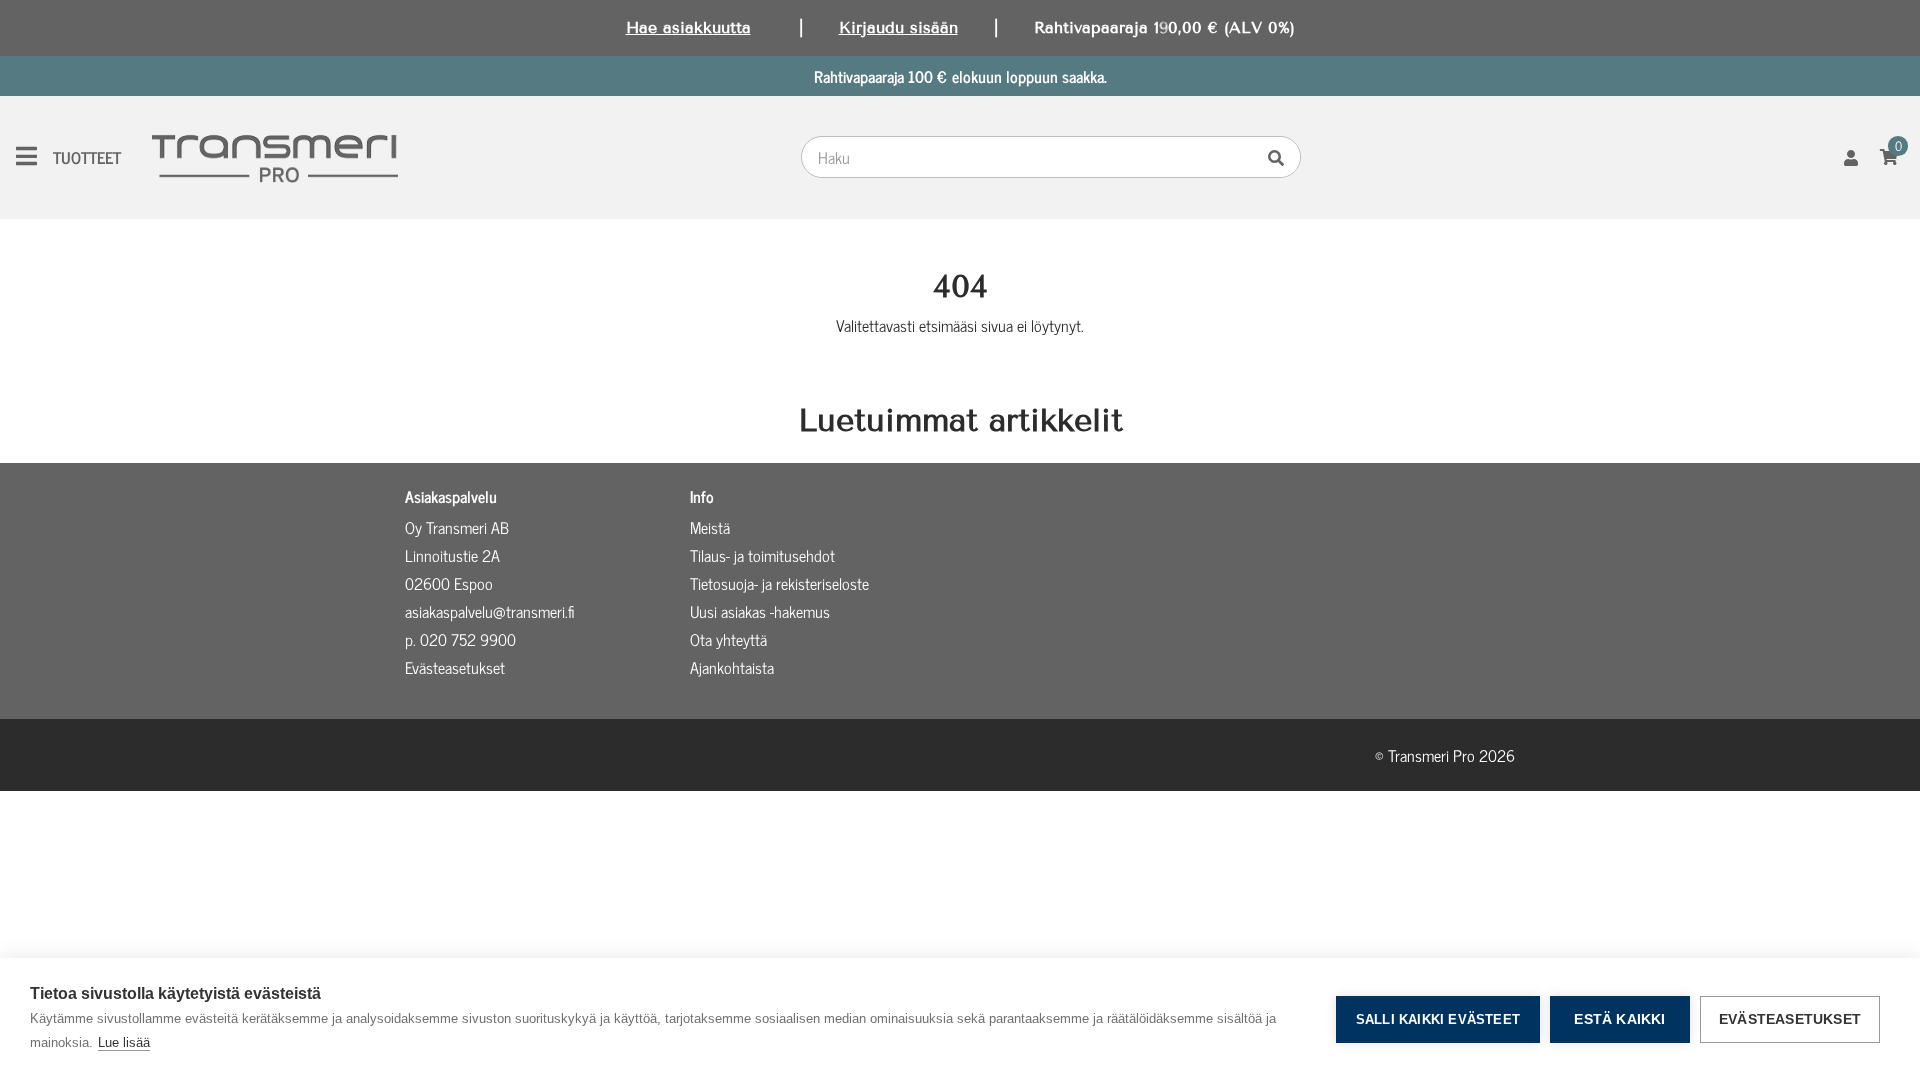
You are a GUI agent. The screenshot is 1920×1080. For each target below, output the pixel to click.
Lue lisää (124, 1042)
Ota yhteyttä (728, 639)
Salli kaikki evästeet (1438, 1019)
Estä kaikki (1619, 1019)
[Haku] (1281, 157)
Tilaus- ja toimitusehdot (762, 555)
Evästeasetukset (1790, 1019)
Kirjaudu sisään (898, 27)
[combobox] (1032, 157)
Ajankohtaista (732, 667)
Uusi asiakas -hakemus (760, 611)
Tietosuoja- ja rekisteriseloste (779, 583)
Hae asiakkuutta (688, 27)
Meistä (710, 527)
